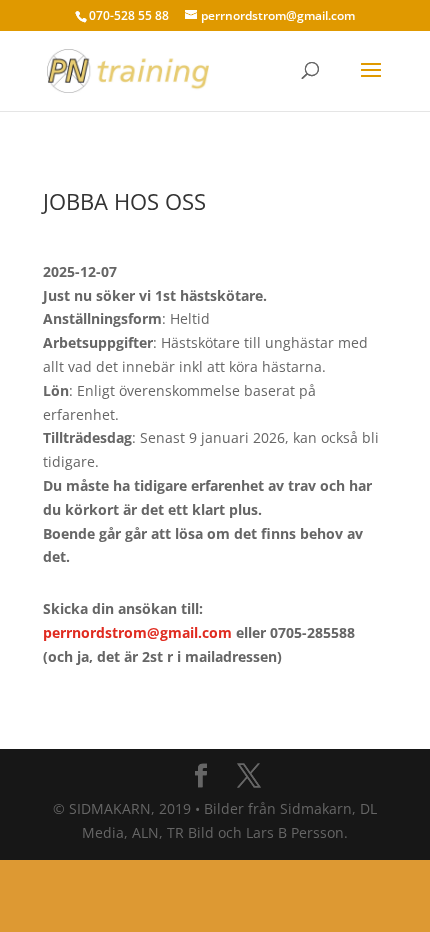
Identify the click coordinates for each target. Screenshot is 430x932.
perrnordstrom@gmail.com (137, 632)
